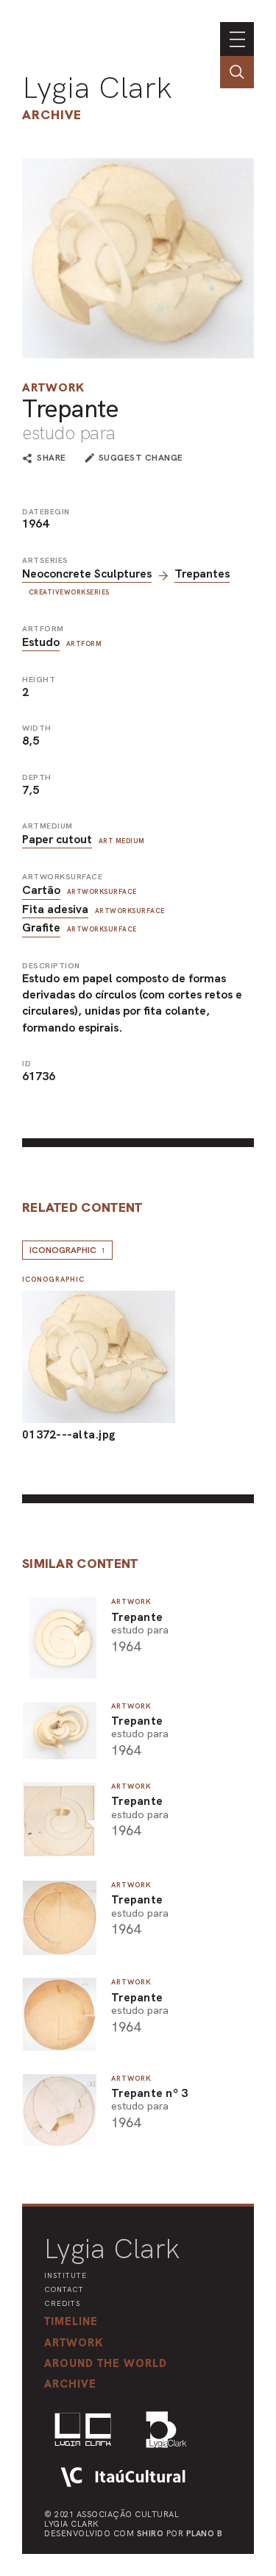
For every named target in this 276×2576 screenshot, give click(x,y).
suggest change (141, 458)
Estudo (41, 642)
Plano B (205, 2533)
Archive (52, 114)
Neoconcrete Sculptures (87, 574)
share (52, 458)
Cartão (41, 890)
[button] (106, 2363)
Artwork (53, 387)
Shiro (151, 2533)
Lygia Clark (97, 88)
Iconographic (67, 1250)
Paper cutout (57, 839)
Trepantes (202, 574)
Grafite (41, 927)
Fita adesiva (55, 909)
